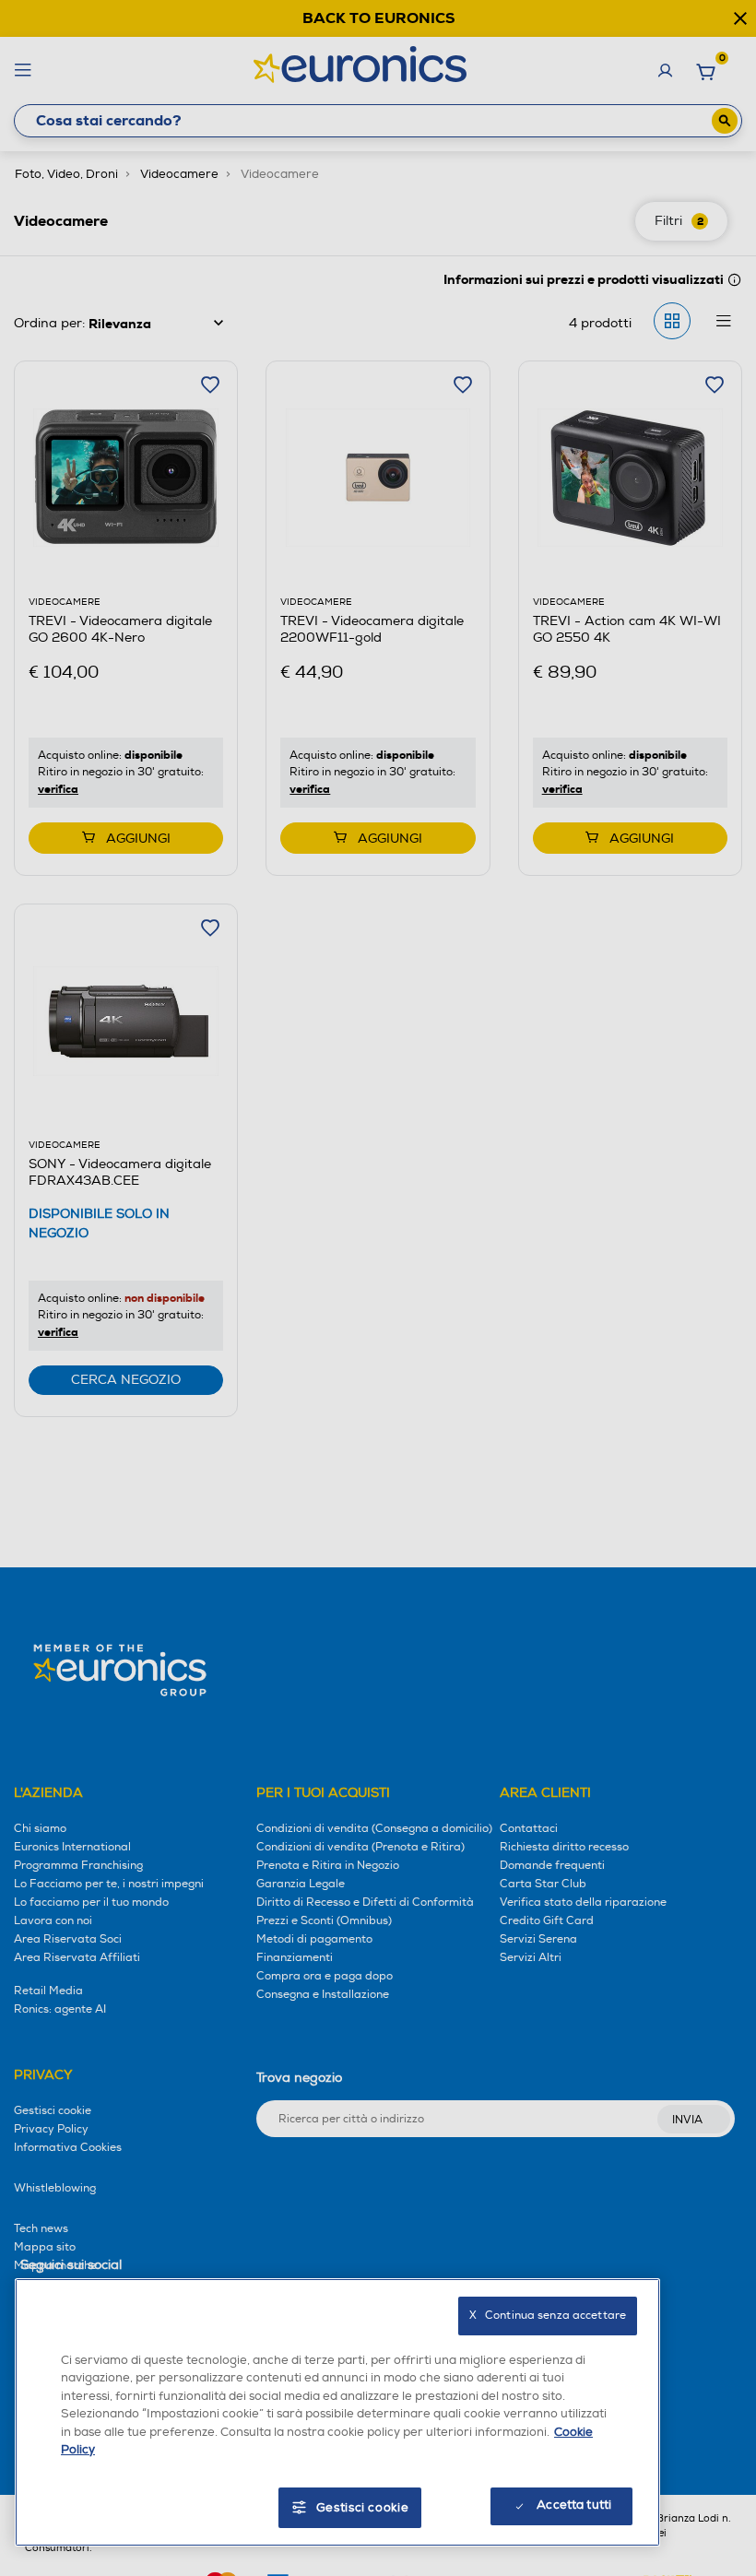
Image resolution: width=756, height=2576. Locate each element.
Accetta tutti (574, 2505)
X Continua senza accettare (548, 2316)
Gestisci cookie (363, 2508)
